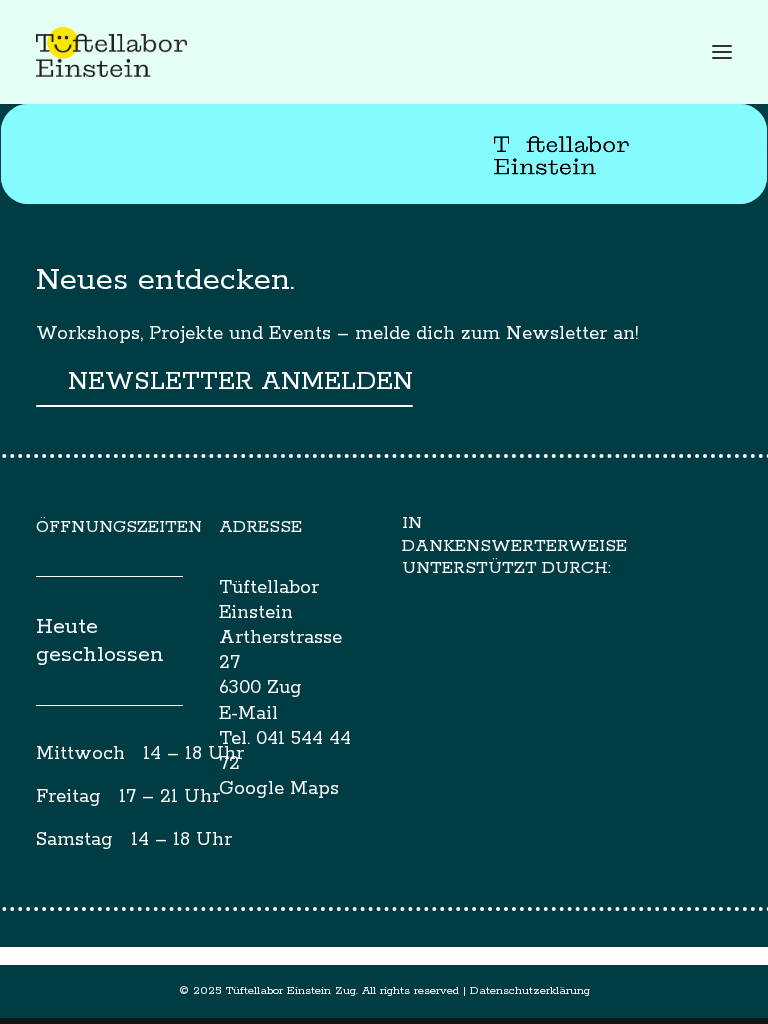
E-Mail (248, 714)
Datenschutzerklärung (530, 990)
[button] (722, 52)
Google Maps (279, 789)
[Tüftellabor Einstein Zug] (111, 52)
